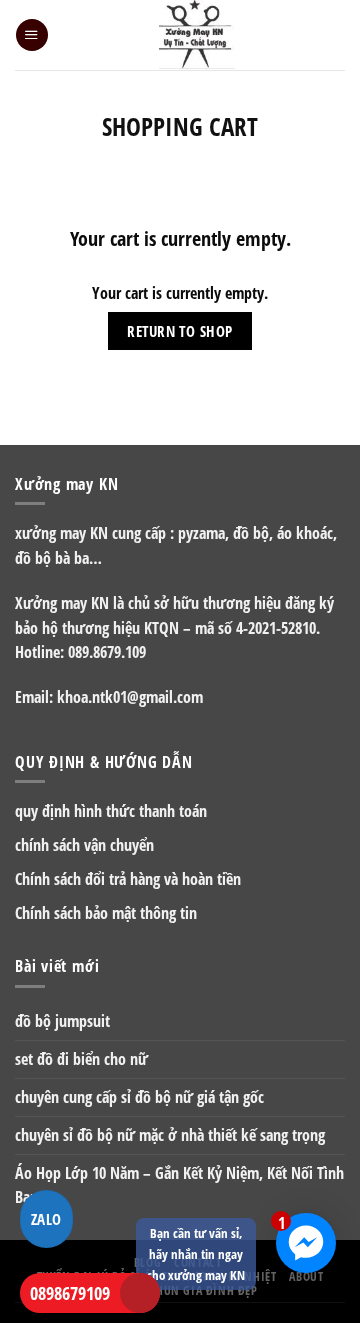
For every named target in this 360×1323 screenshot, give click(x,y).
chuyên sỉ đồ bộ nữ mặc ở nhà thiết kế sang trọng (170, 1135)
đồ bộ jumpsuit (62, 1021)
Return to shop (179, 331)
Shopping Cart (180, 126)
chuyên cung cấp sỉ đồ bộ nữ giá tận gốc (139, 1097)
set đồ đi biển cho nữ (81, 1059)
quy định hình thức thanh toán (111, 811)
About (306, 1276)
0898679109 (70, 1293)
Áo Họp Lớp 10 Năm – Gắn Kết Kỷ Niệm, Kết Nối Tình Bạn (179, 1185)
